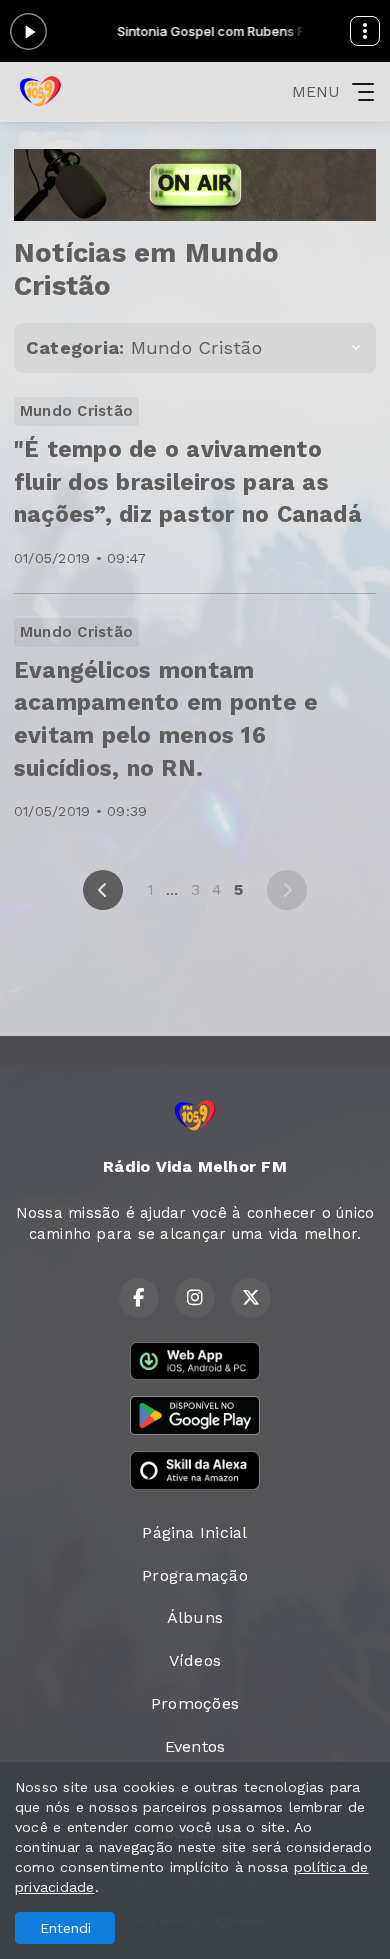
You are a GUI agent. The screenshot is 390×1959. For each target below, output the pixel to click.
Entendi (65, 1928)
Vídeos (195, 1660)
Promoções (195, 1703)
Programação (195, 1575)
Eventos (195, 1746)
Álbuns (195, 1617)
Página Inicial (194, 1532)
